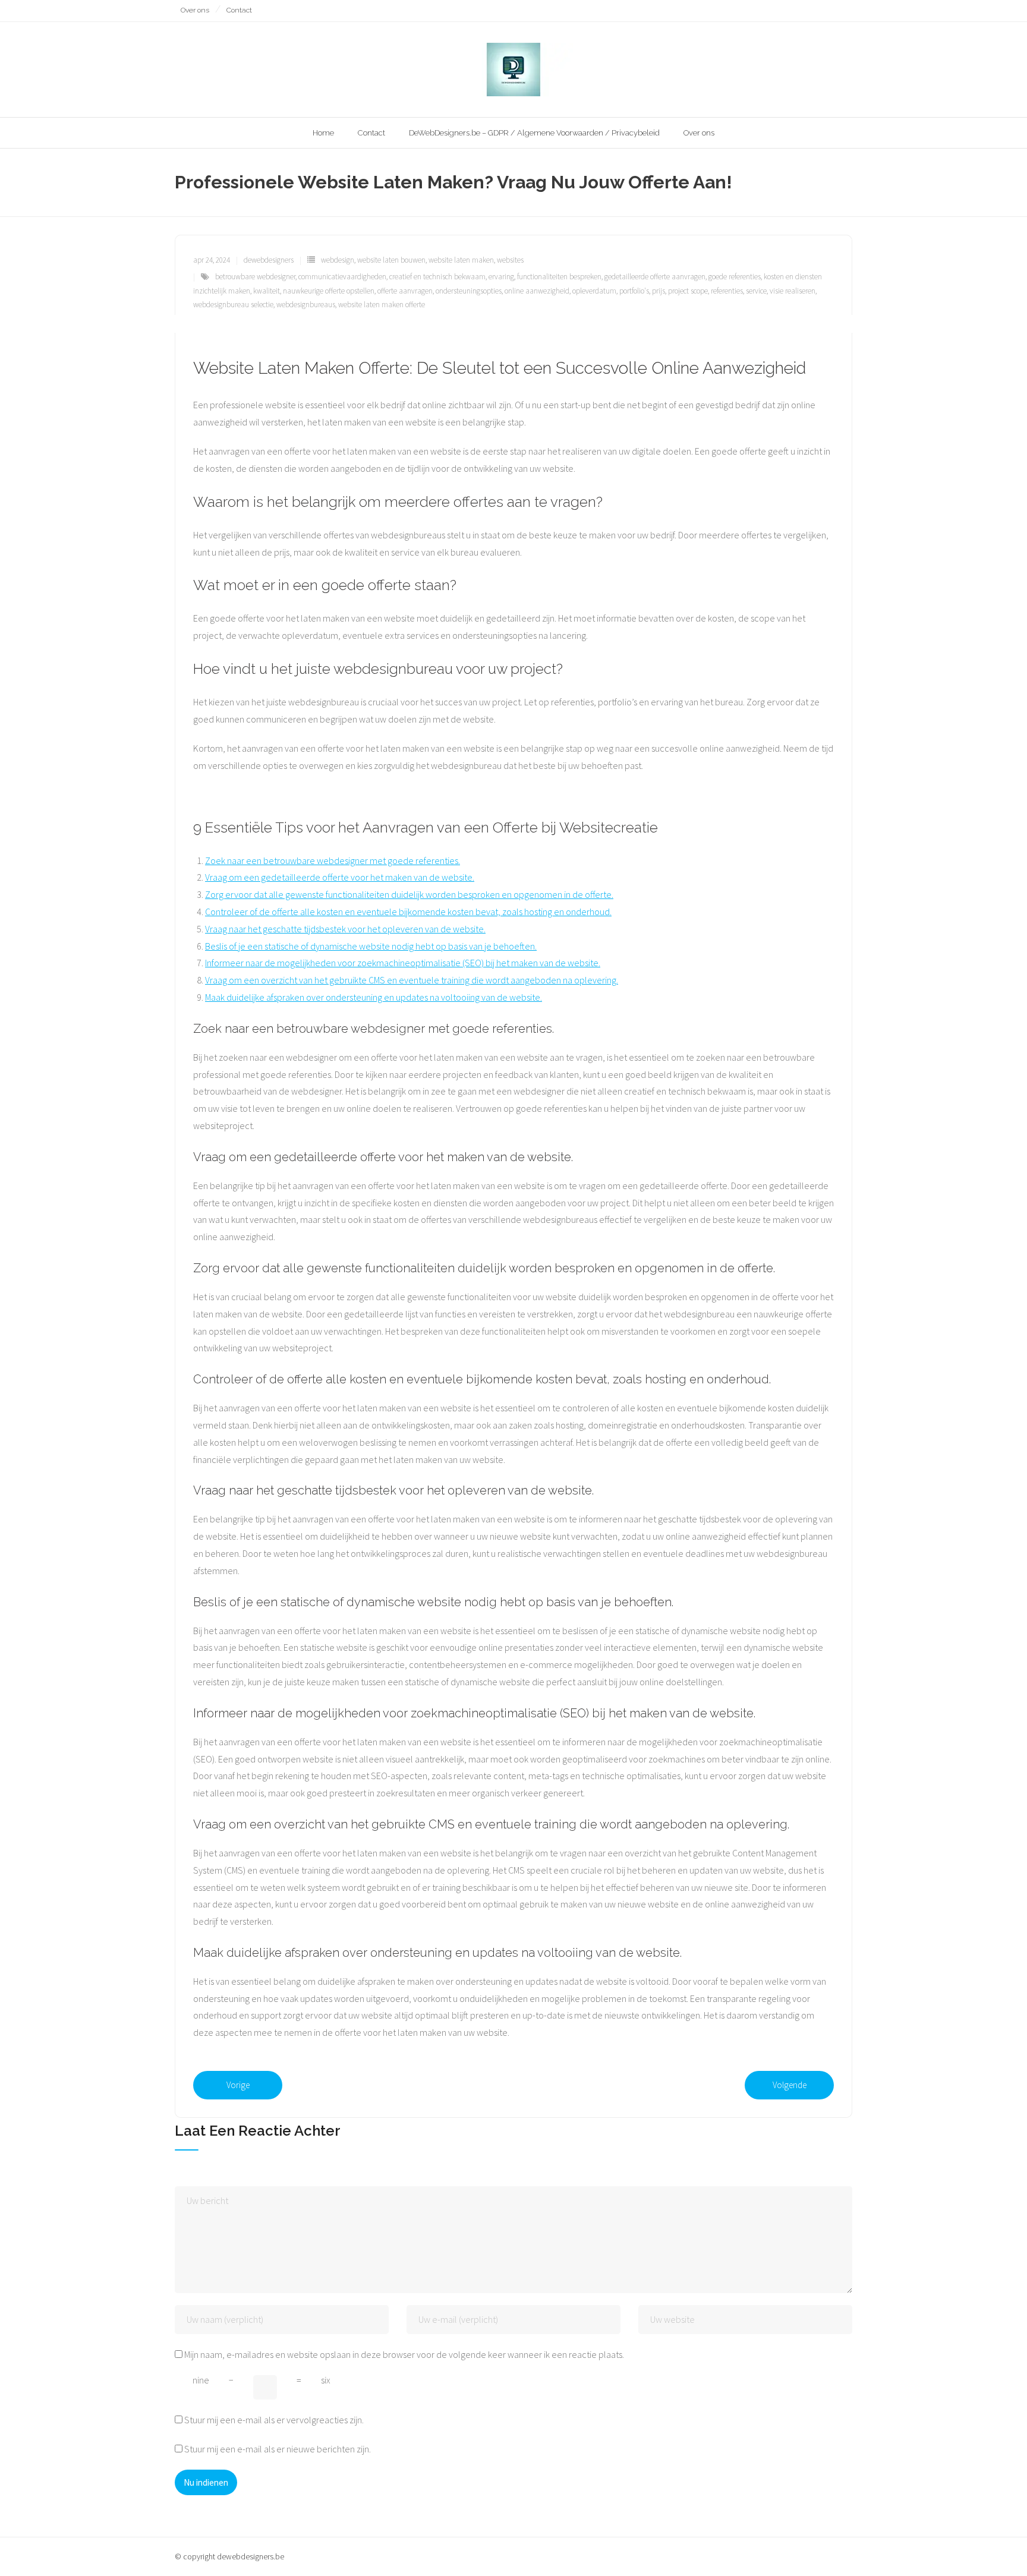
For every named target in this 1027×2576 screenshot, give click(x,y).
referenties (727, 291)
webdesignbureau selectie (233, 305)
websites (510, 260)
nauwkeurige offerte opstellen (329, 291)
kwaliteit (267, 291)
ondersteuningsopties (469, 291)
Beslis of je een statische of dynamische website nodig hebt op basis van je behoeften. (371, 946)
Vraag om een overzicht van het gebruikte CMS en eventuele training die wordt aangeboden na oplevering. (412, 980)
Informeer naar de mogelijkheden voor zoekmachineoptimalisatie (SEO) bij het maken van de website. (403, 963)
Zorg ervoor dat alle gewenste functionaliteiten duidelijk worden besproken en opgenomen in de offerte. (409, 894)
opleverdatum (594, 291)
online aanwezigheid (537, 291)
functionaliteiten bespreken (559, 277)
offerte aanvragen (405, 291)
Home (323, 133)
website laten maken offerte (382, 305)
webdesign (338, 260)
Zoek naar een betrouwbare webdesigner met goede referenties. (333, 860)
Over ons (195, 10)
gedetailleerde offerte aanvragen (655, 277)
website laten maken (461, 260)
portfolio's (634, 291)
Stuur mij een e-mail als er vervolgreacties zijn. (274, 2420)
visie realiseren (793, 291)
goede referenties (735, 277)
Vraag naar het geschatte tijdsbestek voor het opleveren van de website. (345, 929)
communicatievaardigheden (342, 277)
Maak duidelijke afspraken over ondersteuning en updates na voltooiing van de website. (374, 997)
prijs (659, 291)
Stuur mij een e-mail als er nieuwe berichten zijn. (278, 2449)
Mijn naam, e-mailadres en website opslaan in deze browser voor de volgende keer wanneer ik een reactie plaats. (404, 2354)
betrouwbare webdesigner (255, 277)
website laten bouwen (391, 260)
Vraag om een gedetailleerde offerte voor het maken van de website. (340, 877)
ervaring (501, 277)
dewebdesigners (269, 260)
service (756, 291)
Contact (239, 10)
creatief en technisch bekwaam (437, 277)
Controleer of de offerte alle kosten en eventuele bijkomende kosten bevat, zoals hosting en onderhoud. (408, 912)
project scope (688, 291)
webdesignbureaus (306, 305)
